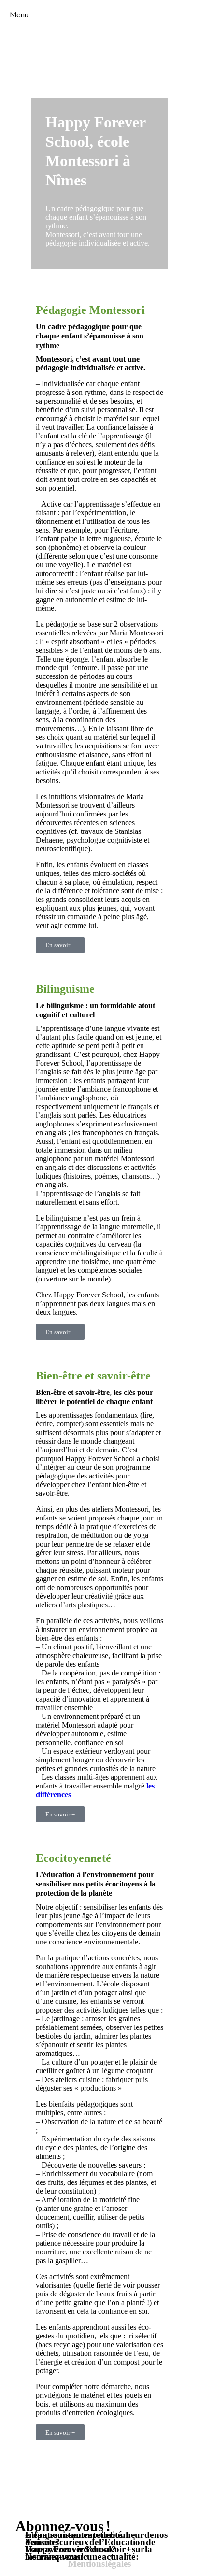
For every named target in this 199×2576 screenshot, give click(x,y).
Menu (19, 15)
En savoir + (60, 945)
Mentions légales (99, 2564)
